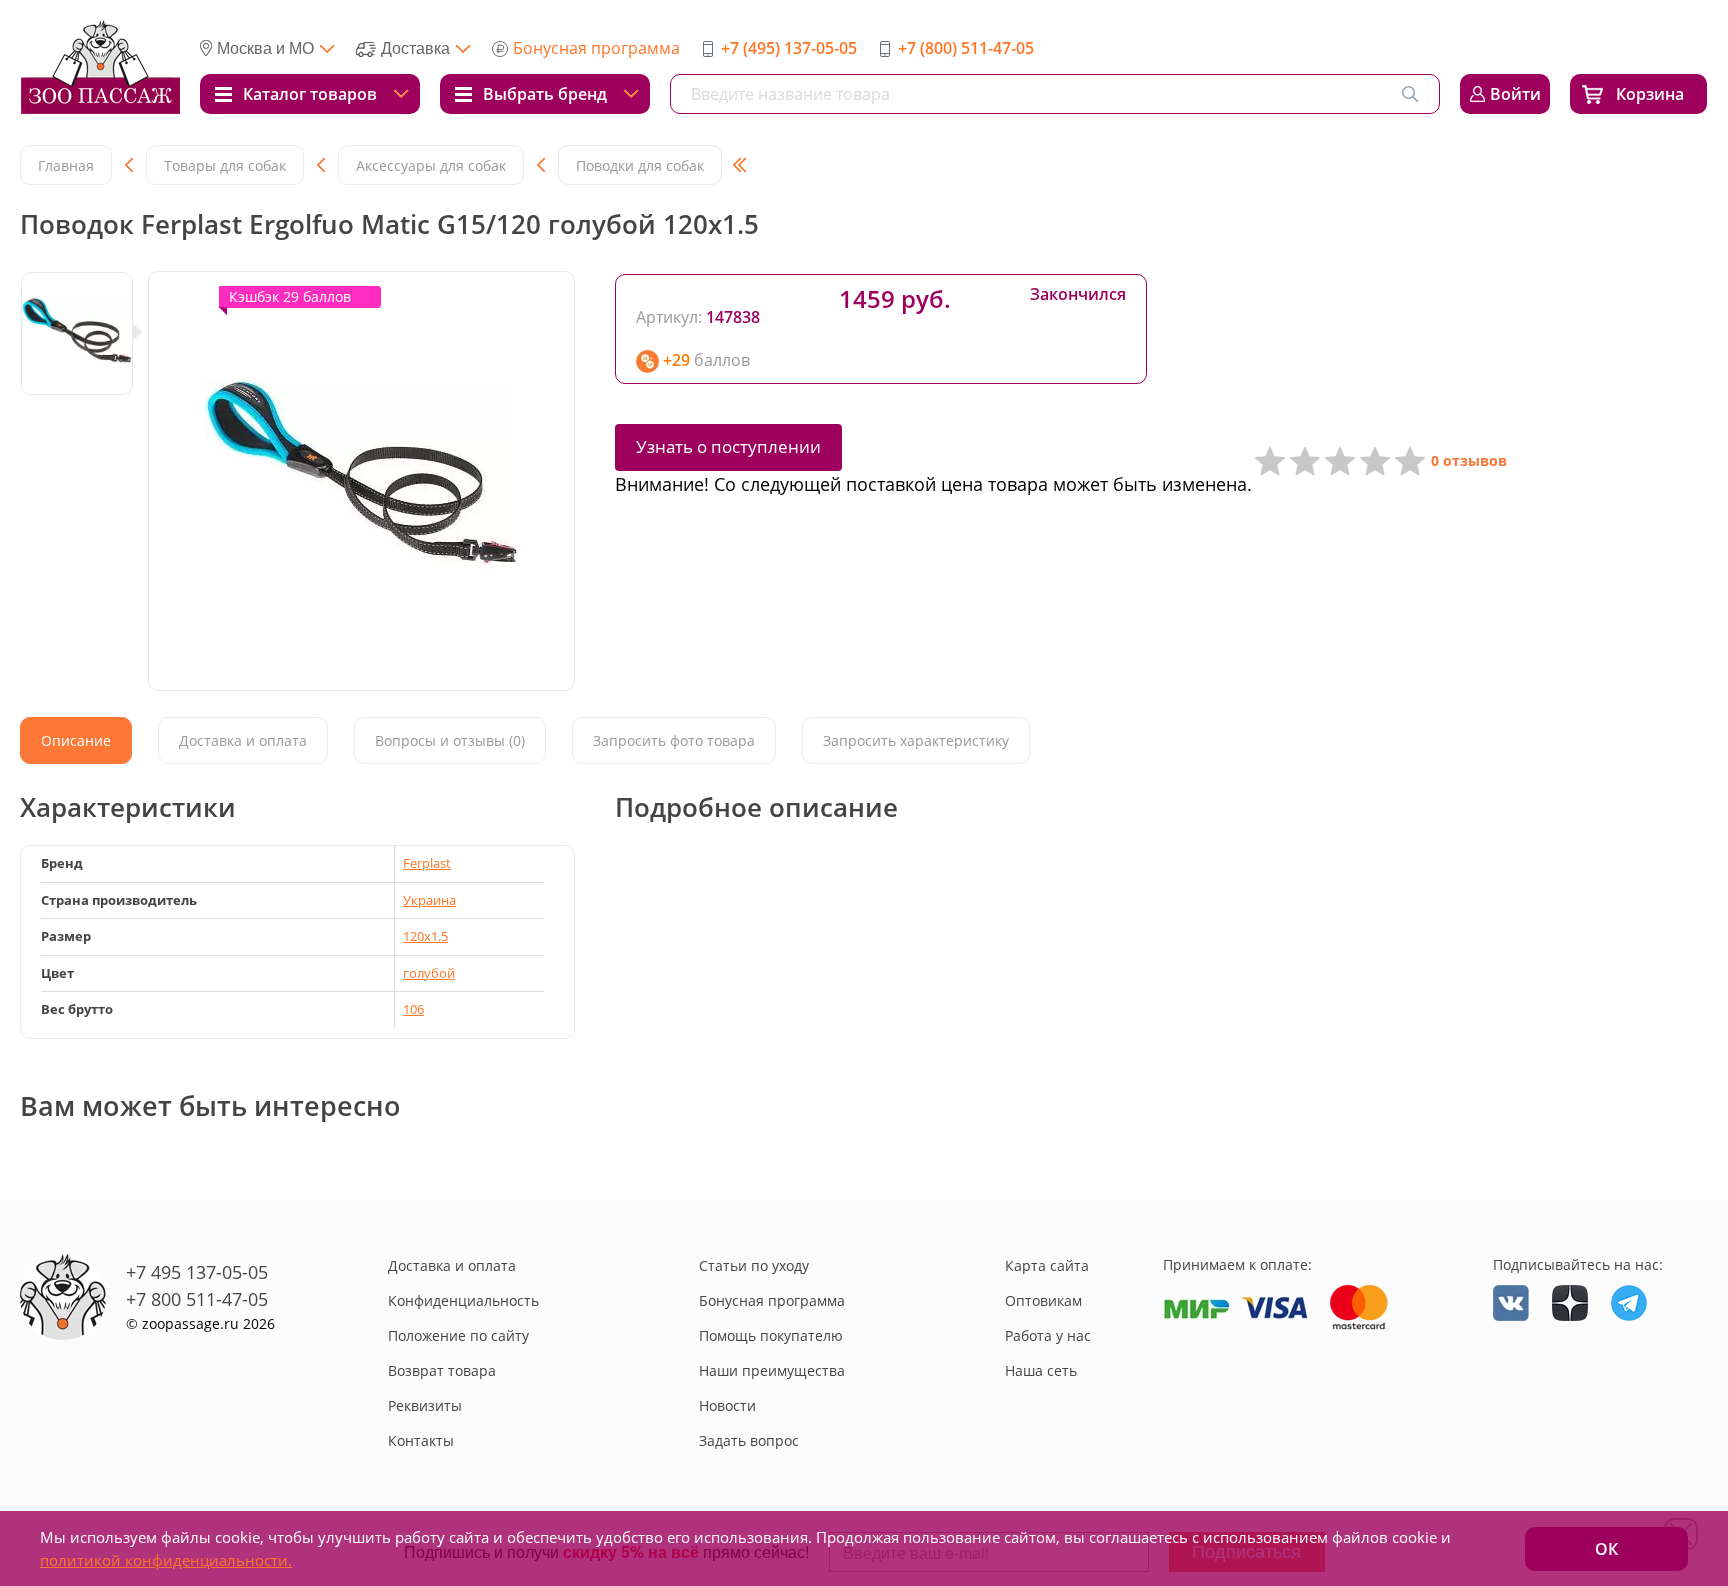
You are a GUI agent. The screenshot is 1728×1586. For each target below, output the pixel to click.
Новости (727, 1405)
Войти (1515, 94)
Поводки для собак (640, 165)
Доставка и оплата (452, 1265)
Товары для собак (225, 165)
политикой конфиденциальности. (166, 1560)
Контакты (421, 1440)
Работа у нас (1048, 1335)
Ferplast (427, 863)
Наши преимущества (772, 1370)
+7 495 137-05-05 (197, 1272)
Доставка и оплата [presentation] (243, 740)
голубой (429, 973)
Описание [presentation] (76, 740)
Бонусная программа (596, 48)
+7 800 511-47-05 (197, 1299)
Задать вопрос (749, 1440)
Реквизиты (425, 1405)
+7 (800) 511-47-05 (966, 48)
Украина (429, 900)
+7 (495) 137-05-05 (789, 48)
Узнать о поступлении (728, 446)
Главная (66, 165)
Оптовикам (1043, 1300)
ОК (1606, 1549)
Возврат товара (442, 1370)
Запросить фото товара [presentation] (674, 740)
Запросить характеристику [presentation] (916, 740)
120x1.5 (425, 936)
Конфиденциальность (463, 1300)
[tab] (76, 740)
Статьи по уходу (754, 1265)
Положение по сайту (458, 1335)
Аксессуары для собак (431, 165)
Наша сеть (1041, 1370)
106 (413, 1009)
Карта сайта (1047, 1265)
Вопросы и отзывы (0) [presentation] (450, 740)
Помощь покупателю (771, 1335)
